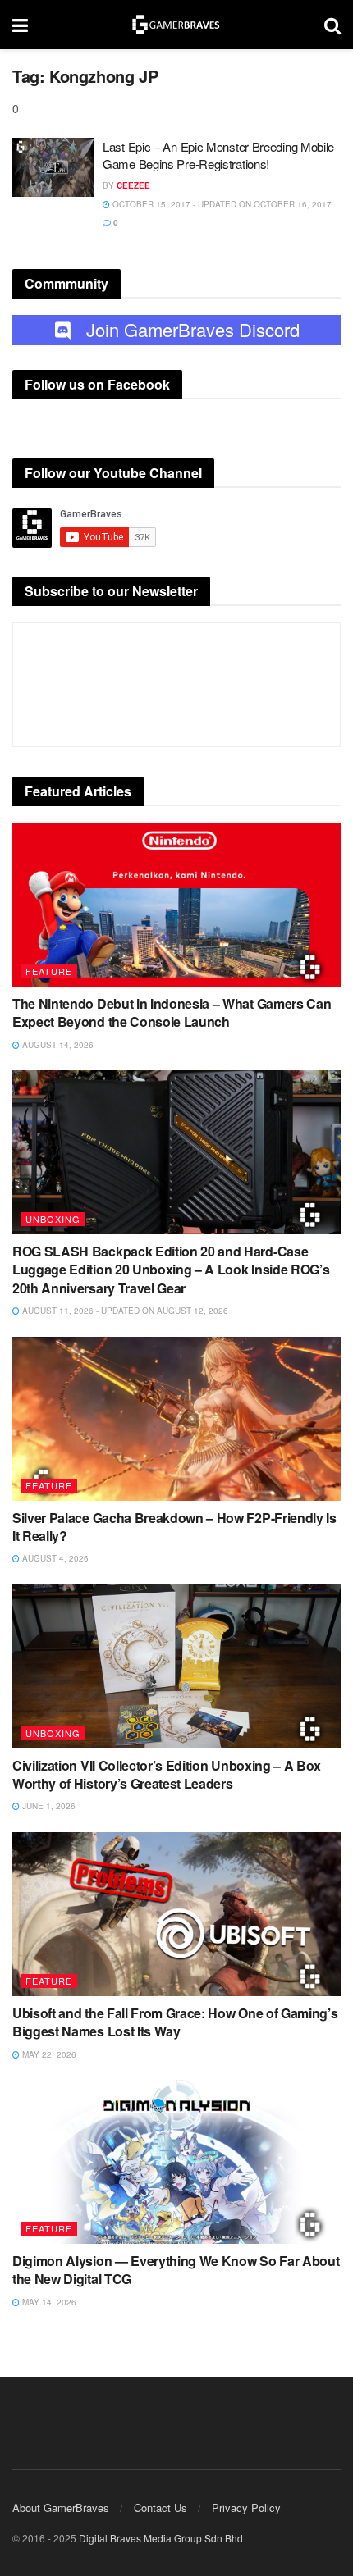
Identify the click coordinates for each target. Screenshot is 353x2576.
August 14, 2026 (57, 1045)
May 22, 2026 (48, 2054)
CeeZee (133, 185)
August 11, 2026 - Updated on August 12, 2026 (124, 1311)
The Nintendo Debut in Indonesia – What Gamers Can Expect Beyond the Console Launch (172, 1012)
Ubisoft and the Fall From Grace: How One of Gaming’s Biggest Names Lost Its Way (175, 2022)
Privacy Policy (246, 2508)
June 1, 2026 (48, 1806)
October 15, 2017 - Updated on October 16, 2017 (221, 204)
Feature (49, 971)
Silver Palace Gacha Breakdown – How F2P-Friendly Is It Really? (174, 1527)
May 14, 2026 (48, 2302)
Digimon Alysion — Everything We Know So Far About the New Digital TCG (176, 2270)
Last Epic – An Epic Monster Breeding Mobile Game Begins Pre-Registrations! (218, 155)
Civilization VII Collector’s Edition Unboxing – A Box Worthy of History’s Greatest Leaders (167, 1774)
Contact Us (160, 2508)
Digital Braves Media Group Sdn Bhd (161, 2538)
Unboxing (53, 1219)
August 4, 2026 (54, 1558)
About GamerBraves (61, 2508)
